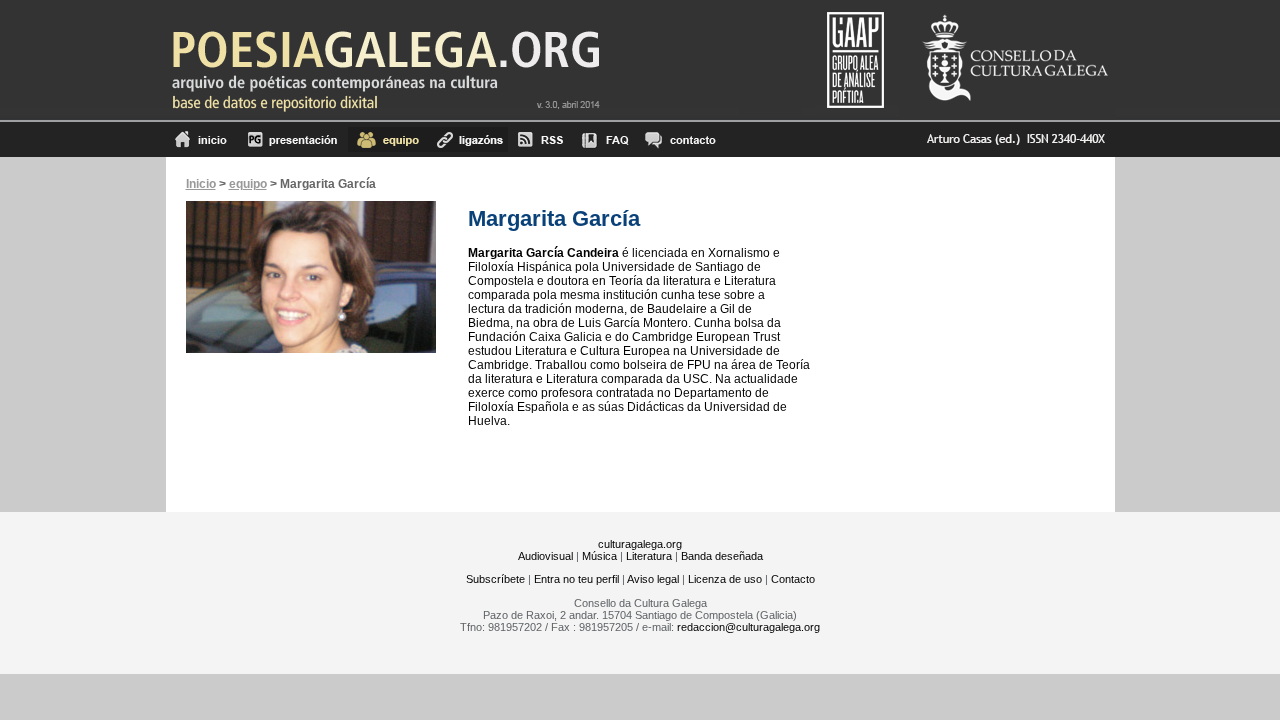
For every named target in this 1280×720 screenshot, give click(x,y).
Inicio (201, 139)
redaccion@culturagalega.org (748, 627)
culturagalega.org (640, 544)
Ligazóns (468, 139)
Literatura (649, 556)
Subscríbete (495, 579)
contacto (679, 139)
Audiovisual (545, 556)
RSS (540, 139)
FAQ (605, 139)
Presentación (292, 139)
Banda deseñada (722, 556)
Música (599, 556)
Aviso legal (653, 579)
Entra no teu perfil (576, 579)
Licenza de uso (725, 579)
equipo (388, 139)
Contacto (793, 579)
